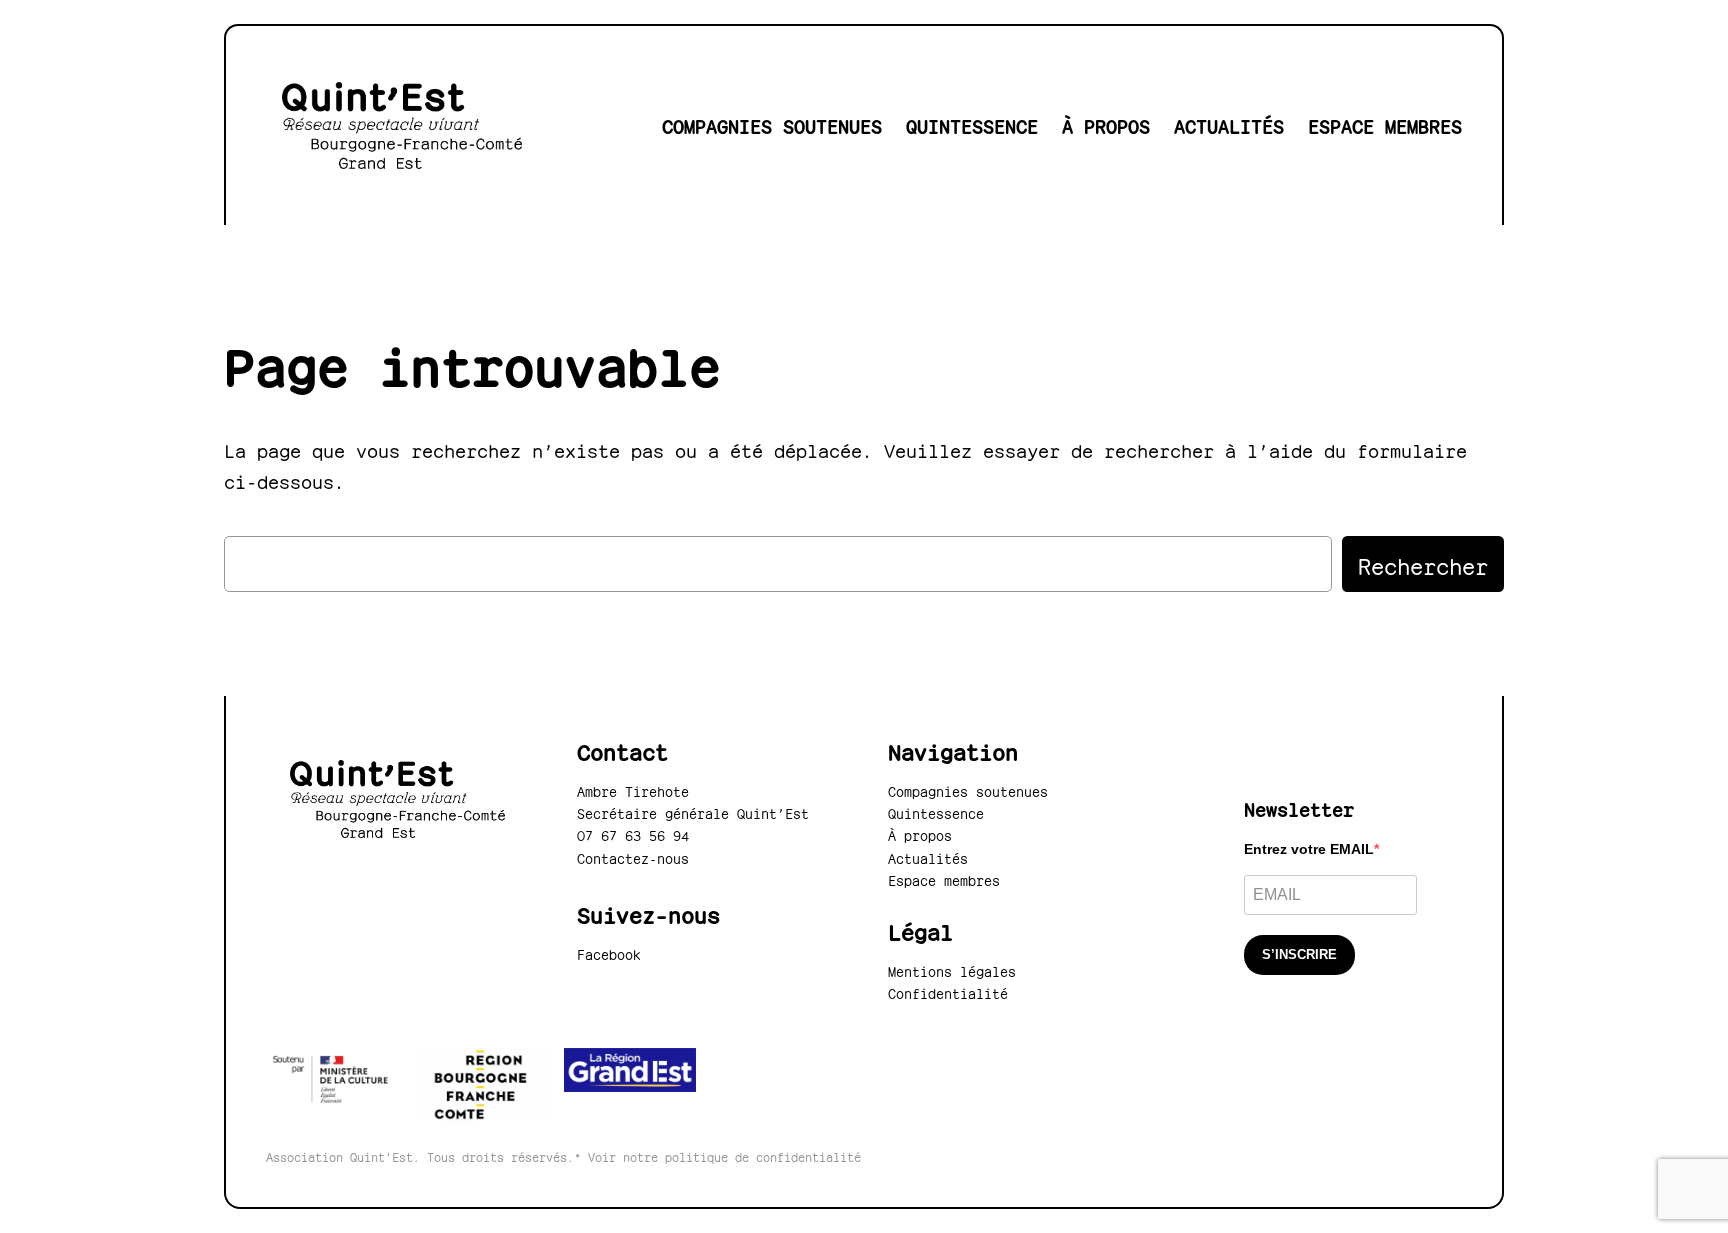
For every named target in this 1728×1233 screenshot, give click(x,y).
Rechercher (1423, 563)
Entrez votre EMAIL (1309, 849)
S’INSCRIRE (1299, 954)
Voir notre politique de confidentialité (724, 1156)
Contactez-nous (633, 857)
